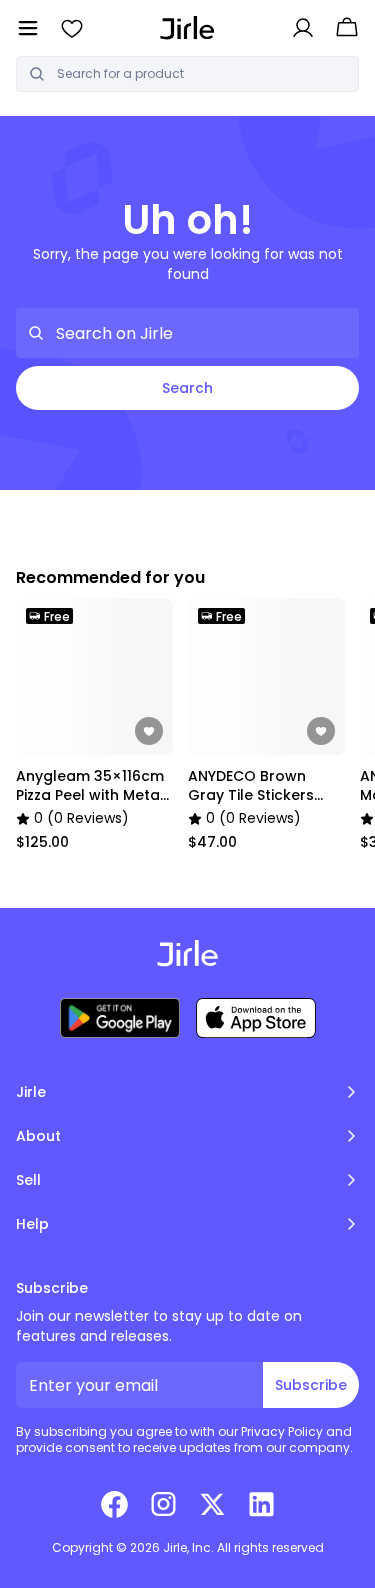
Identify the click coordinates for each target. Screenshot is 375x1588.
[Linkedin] (261, 1504)
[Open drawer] (28, 28)
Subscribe (311, 1385)
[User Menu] (303, 28)
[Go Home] (187, 27)
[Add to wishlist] (149, 731)
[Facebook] (114, 1504)
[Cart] (347, 28)
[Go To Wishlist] (72, 28)
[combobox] (201, 74)
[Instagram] (163, 1504)
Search (187, 388)
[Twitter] (212, 1504)
